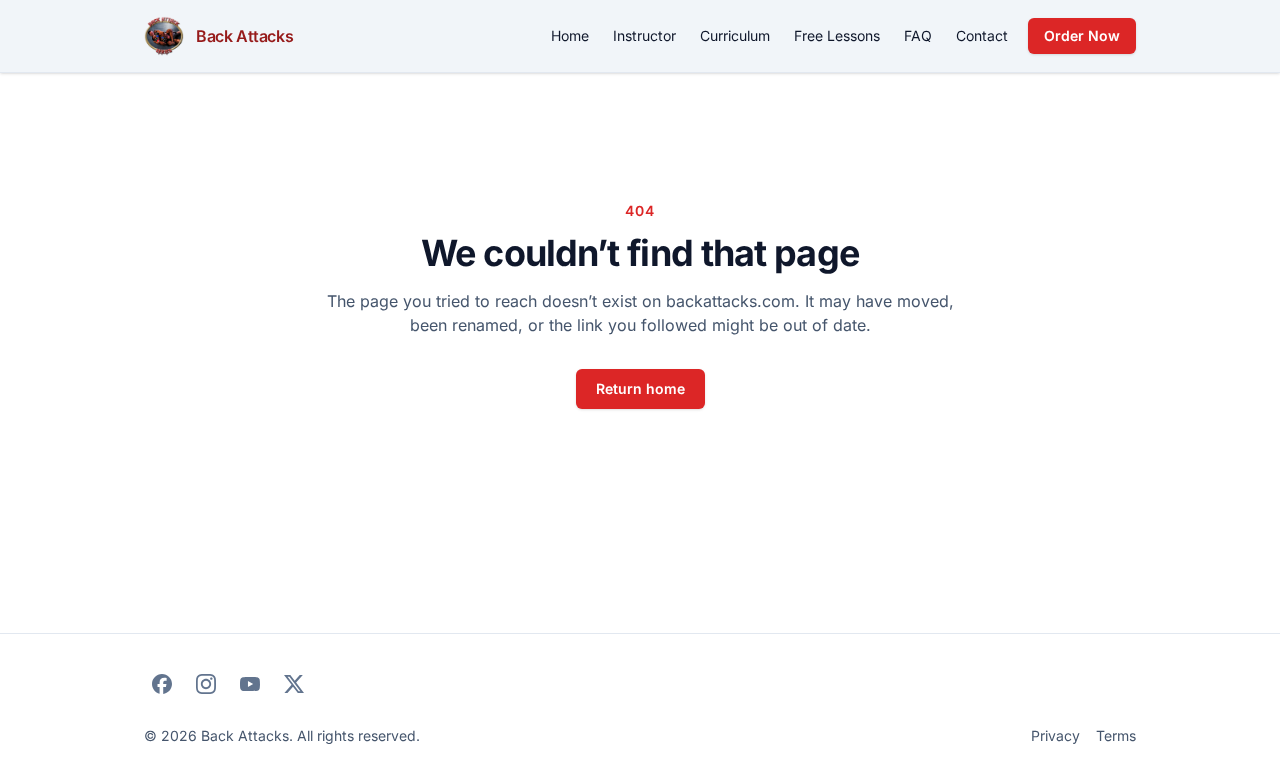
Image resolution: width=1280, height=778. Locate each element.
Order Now (1082, 35)
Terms (1116, 735)
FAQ (918, 35)
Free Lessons (837, 35)
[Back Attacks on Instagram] (206, 684)
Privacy (1055, 735)
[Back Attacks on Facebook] (162, 684)
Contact (982, 35)
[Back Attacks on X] (294, 684)
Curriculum (735, 35)
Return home (640, 388)
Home (570, 35)
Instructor (644, 35)
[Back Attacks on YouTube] (250, 684)
